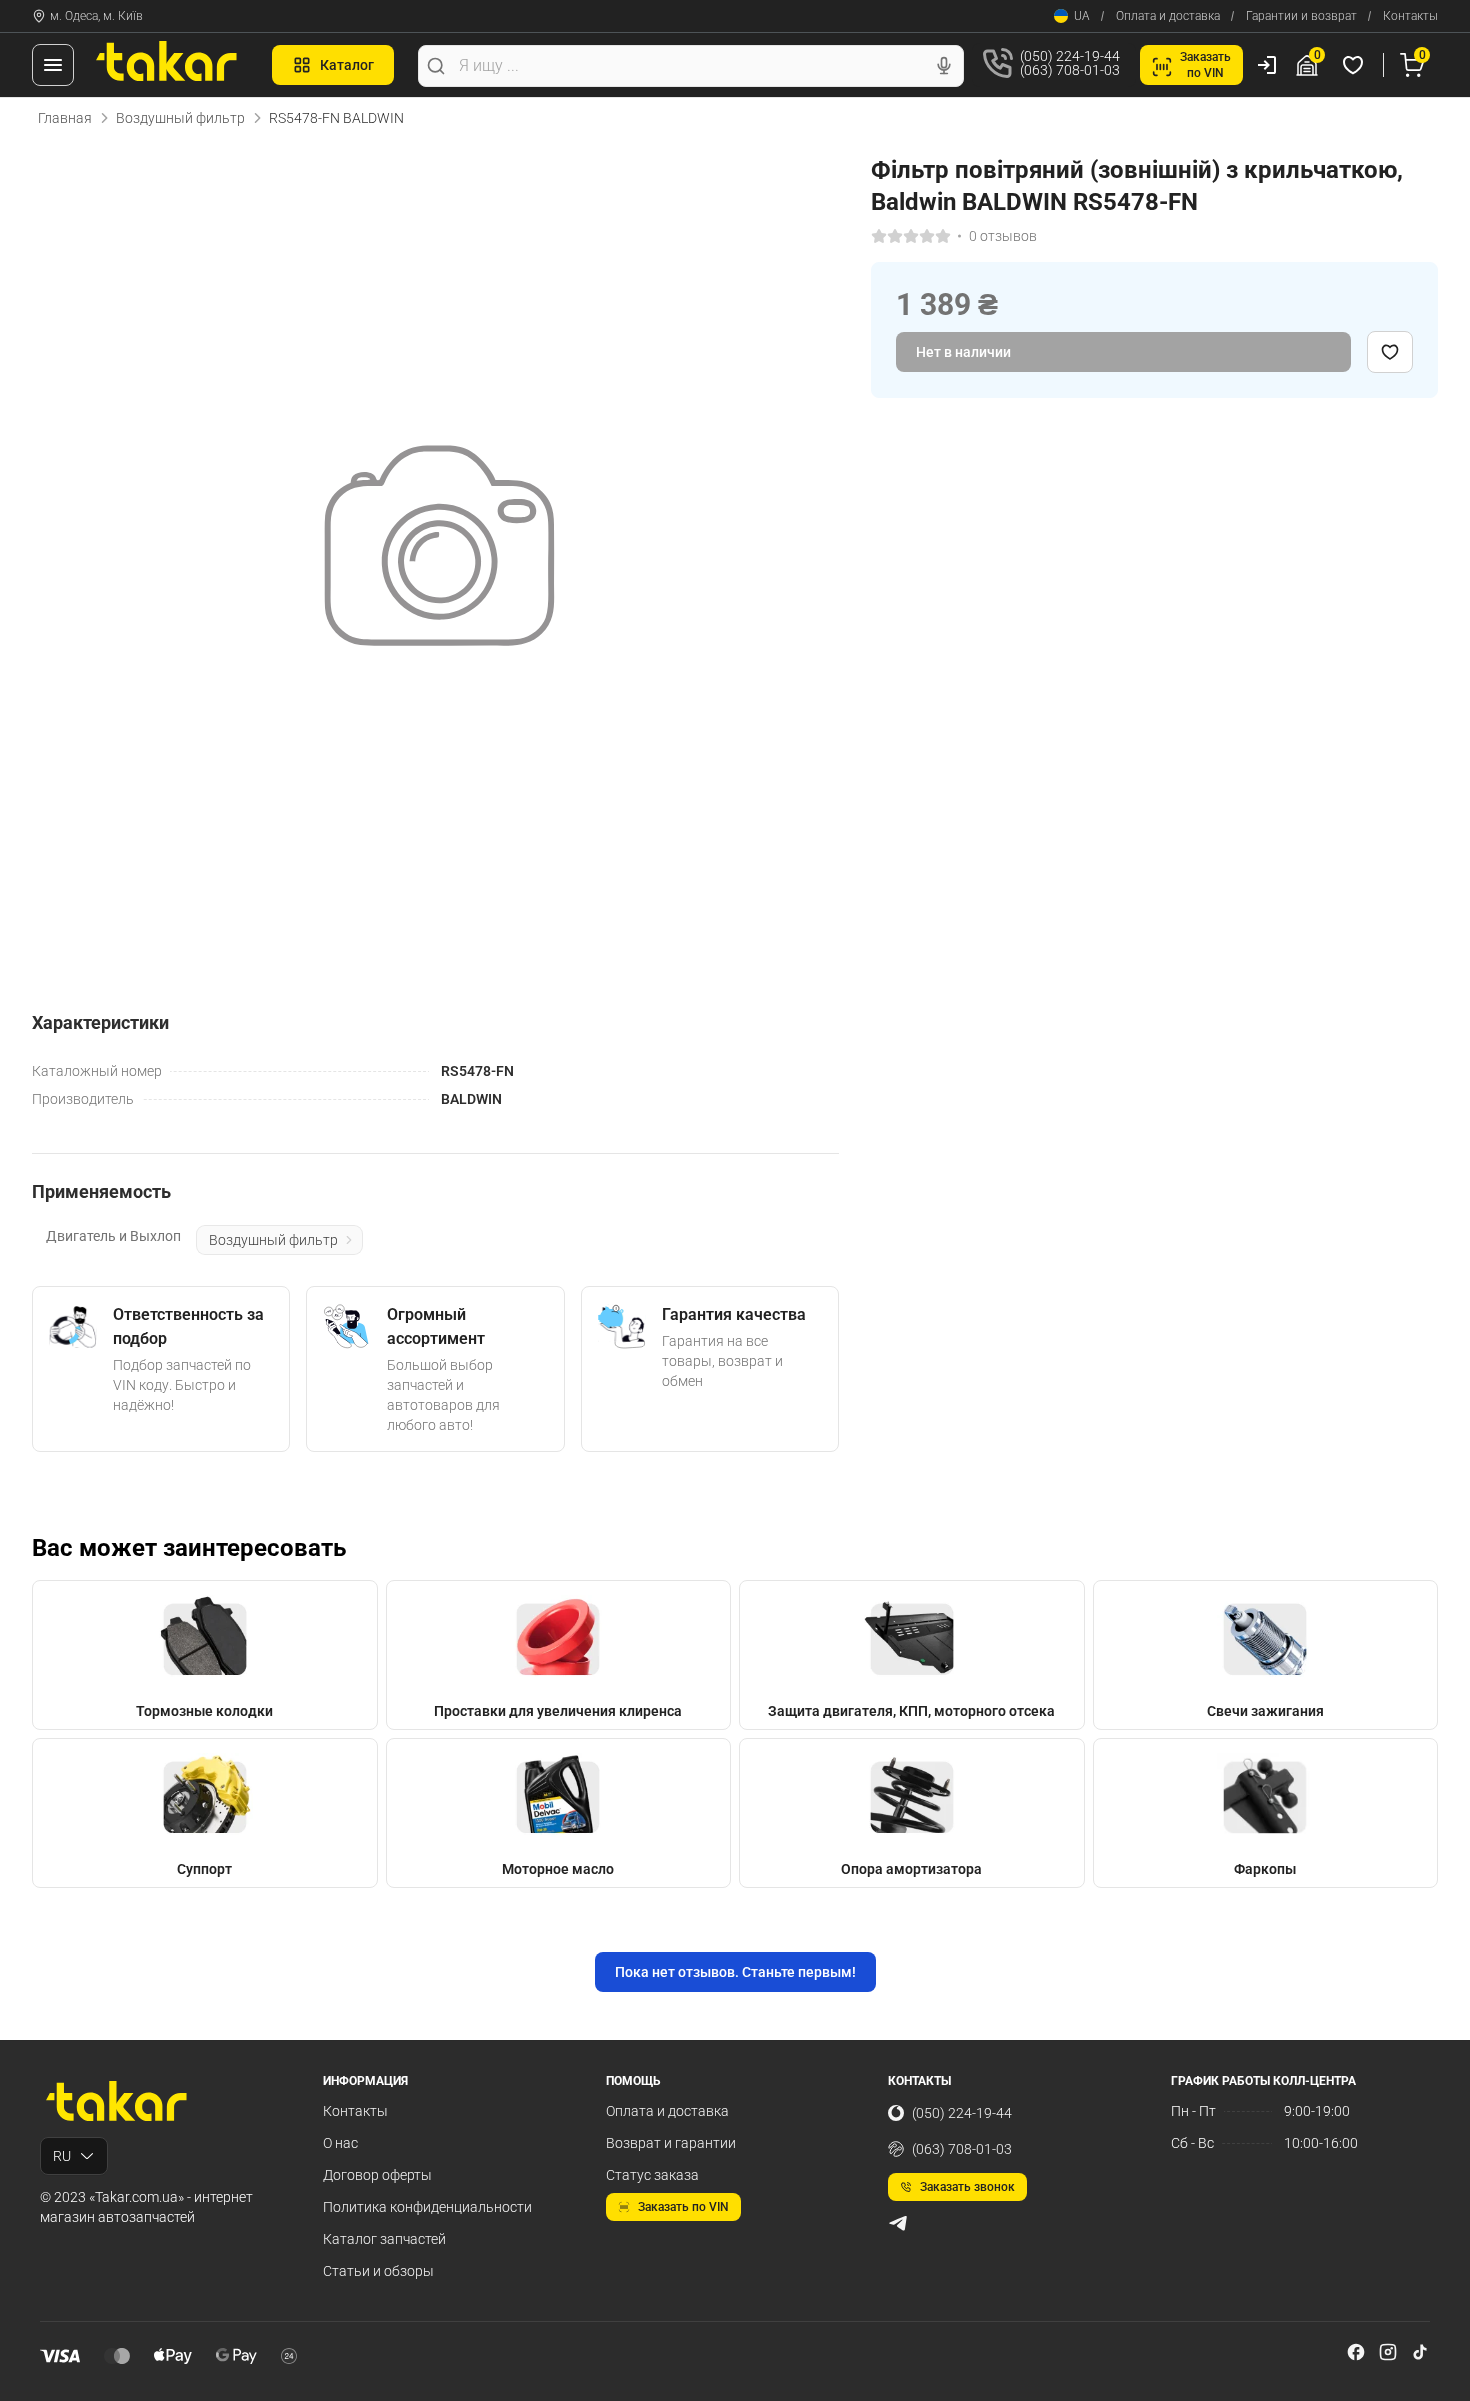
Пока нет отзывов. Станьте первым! (735, 1972)
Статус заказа (652, 2175)
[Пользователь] (1267, 65)
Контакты (1410, 16)
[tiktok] (1420, 2352)
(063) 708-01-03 (962, 2149)
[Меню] (53, 65)
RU (62, 2156)
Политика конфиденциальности (427, 2207)
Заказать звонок (967, 2187)
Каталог (347, 65)
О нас (340, 2143)
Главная (65, 118)
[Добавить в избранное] (1390, 352)
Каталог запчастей (384, 2239)
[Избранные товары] (1356, 65)
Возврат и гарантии (671, 2143)
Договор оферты (377, 2175)
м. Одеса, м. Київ (96, 16)
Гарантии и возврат (1301, 16)
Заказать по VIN (683, 2207)
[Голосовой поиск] (944, 66)
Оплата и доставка (1168, 16)
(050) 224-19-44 (962, 2113)
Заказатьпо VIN (1205, 65)
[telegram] (898, 2223)
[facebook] (1356, 2352)
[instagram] (1388, 2352)
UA (1082, 16)
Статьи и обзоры (378, 2271)
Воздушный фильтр (180, 118)
